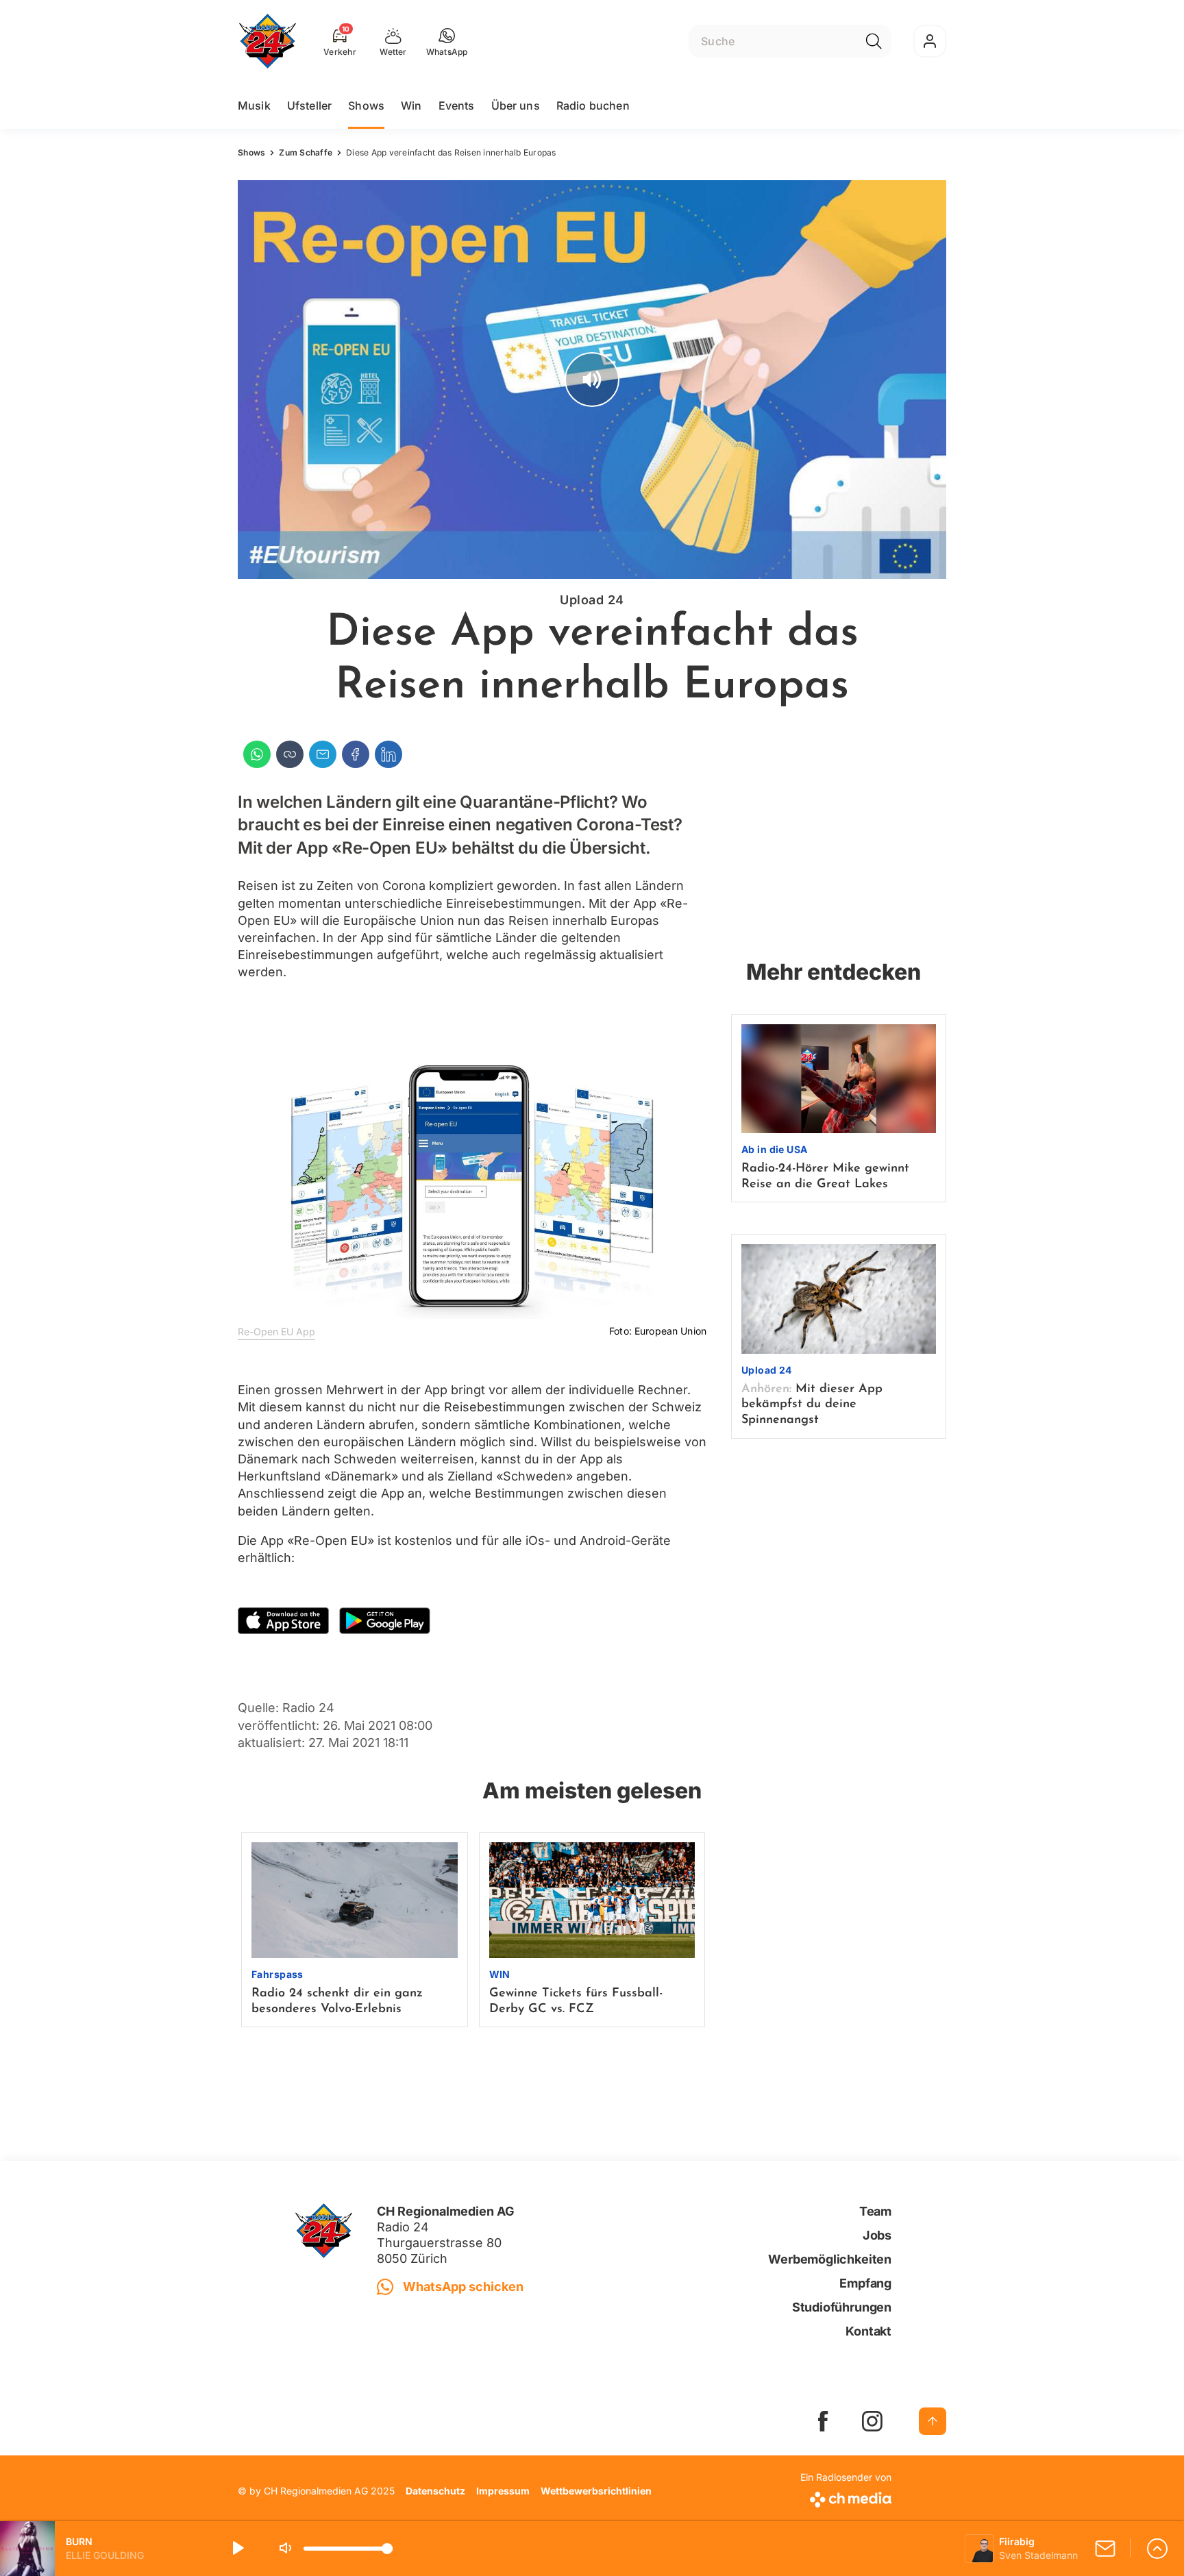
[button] (447, 41)
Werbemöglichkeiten (830, 2259)
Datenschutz (435, 2491)
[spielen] (237, 2549)
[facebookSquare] (823, 2421)
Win (411, 106)
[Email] (323, 754)
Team (875, 2211)
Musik (254, 106)
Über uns (516, 106)
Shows (366, 106)
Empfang (865, 2283)
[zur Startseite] (268, 41)
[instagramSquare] (872, 2421)
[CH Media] (846, 2497)
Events (457, 106)
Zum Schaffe (306, 152)
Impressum (503, 2491)
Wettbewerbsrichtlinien (596, 2491)
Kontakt (868, 2331)
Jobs (877, 2235)
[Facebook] (356, 754)
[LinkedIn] (388, 754)
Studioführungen (842, 2307)
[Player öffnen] (1157, 2549)
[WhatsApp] (257, 754)
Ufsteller (309, 106)
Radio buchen (593, 106)
